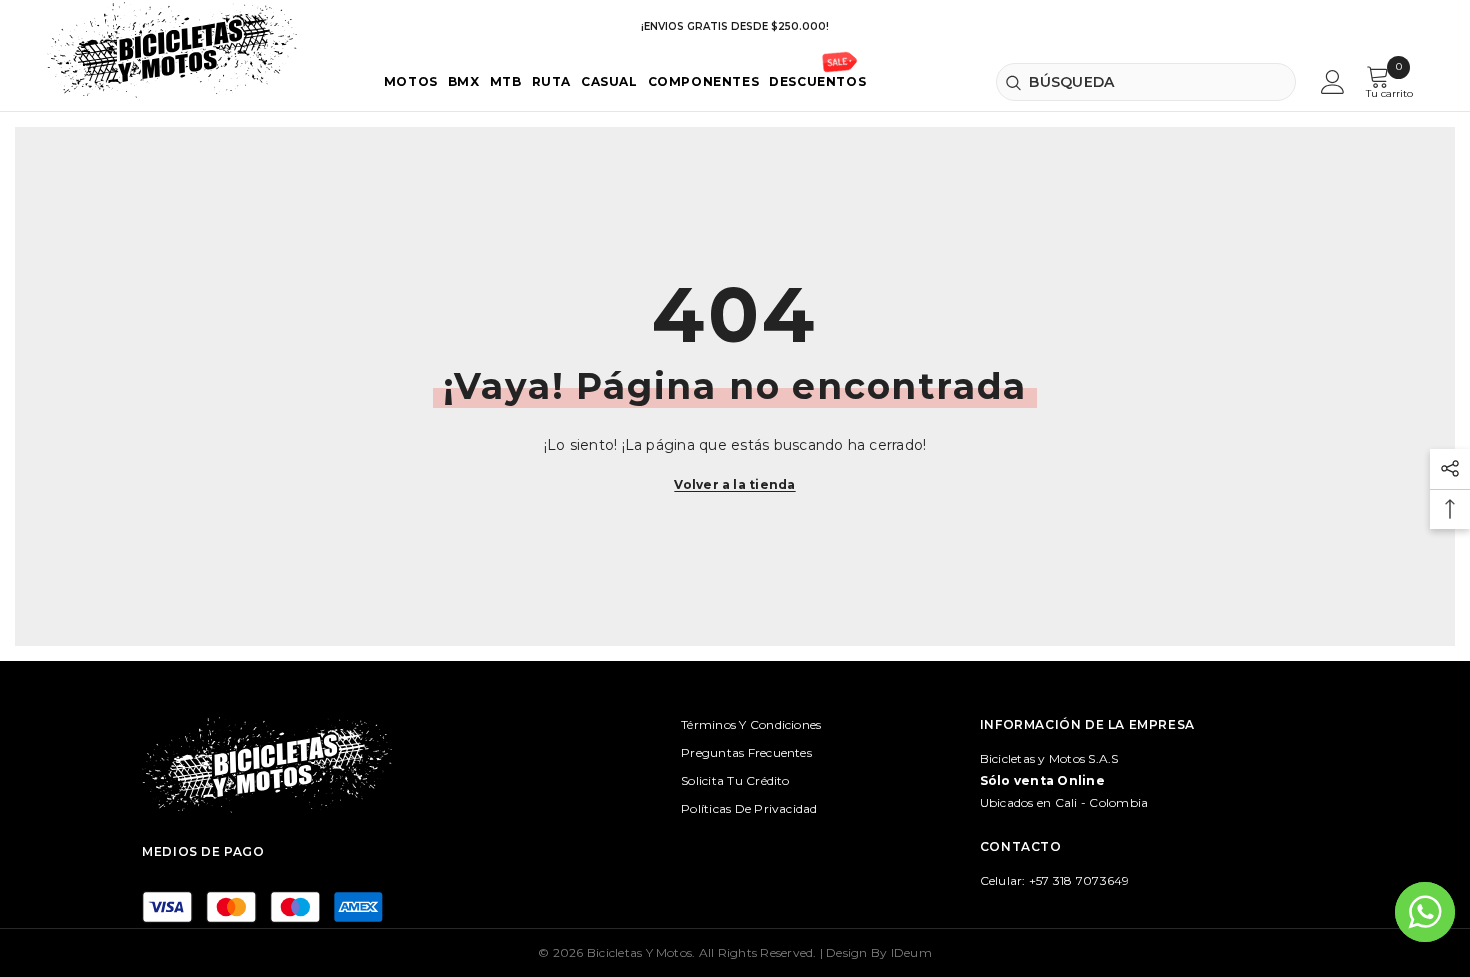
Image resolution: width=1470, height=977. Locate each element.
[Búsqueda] (1145, 82)
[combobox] (1145, 82)
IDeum (911, 952)
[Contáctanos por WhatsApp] (1425, 912)
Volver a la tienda (734, 484)
